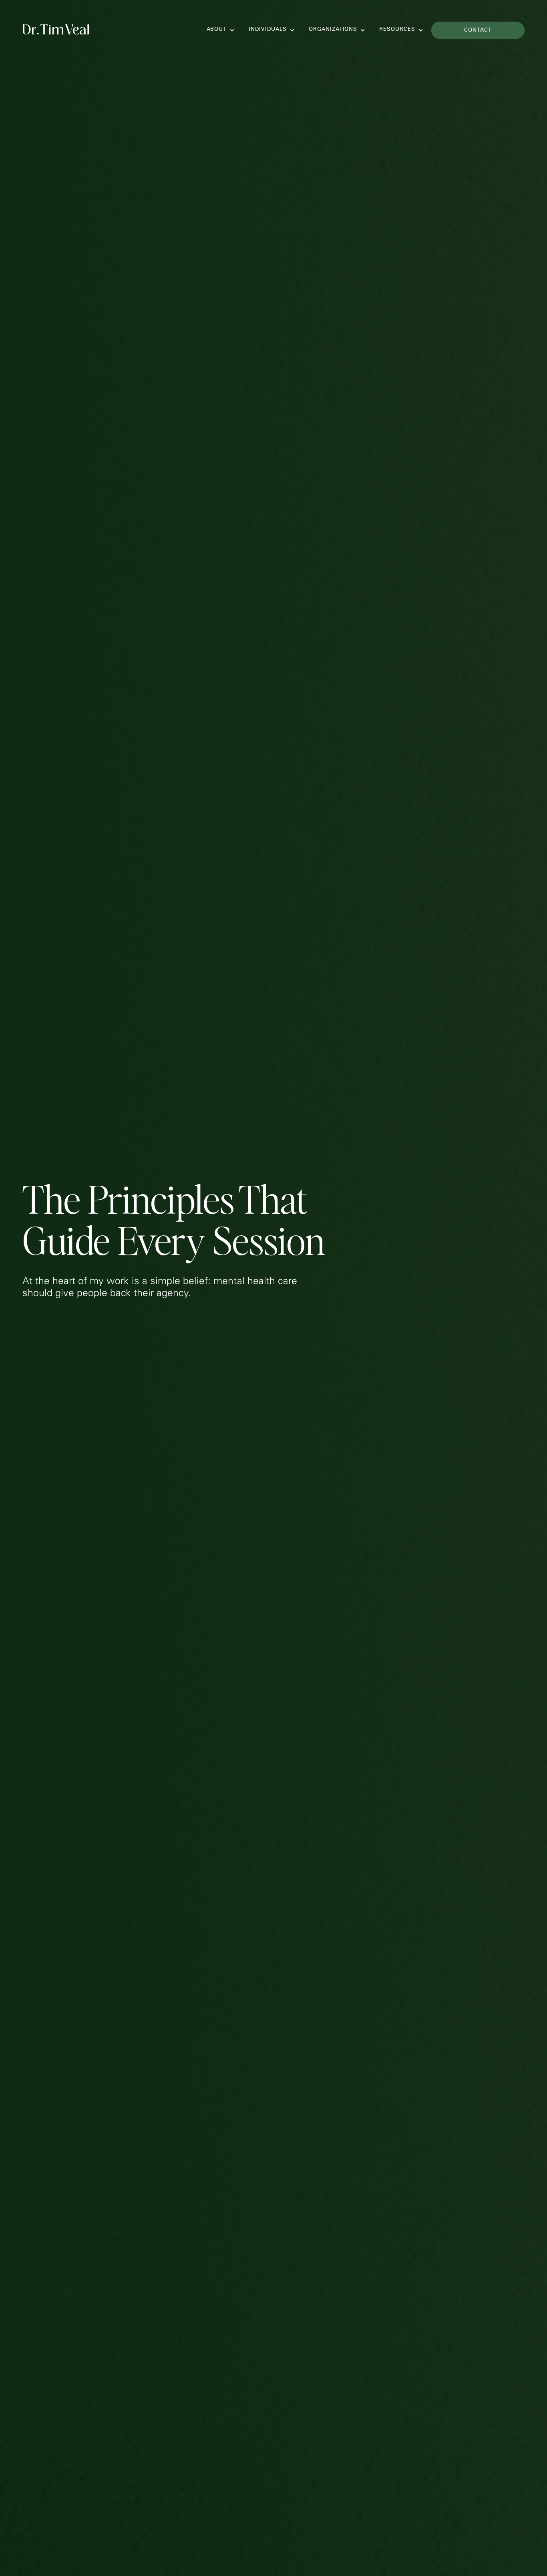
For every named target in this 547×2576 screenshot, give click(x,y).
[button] (216, 30)
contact (478, 31)
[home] (56, 27)
